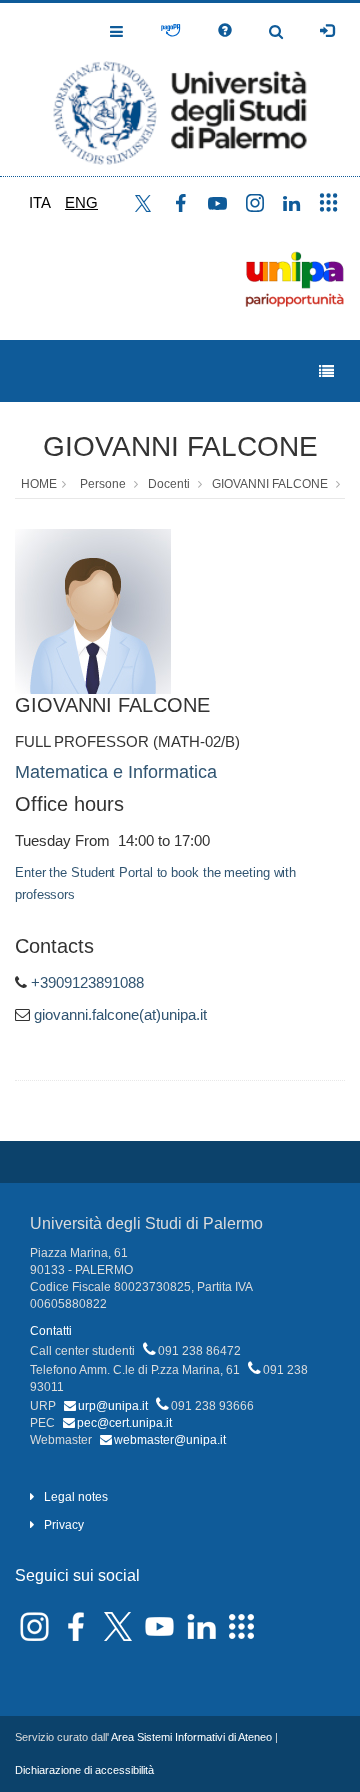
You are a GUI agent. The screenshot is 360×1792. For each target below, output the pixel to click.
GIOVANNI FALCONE (180, 446)
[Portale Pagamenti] (170, 31)
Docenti (169, 484)
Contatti (51, 1331)
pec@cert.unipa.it (124, 1423)
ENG (81, 202)
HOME (39, 484)
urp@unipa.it (113, 1406)
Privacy (64, 1525)
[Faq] (225, 31)
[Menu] (326, 371)
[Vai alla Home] (180, 89)
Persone (103, 484)
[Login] (327, 31)
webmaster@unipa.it (170, 1440)
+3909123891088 (87, 982)
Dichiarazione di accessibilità (84, 1770)
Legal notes (76, 1497)
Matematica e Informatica (116, 772)
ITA (40, 202)
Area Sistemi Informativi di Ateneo (191, 1737)
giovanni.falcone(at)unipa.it (120, 1014)
